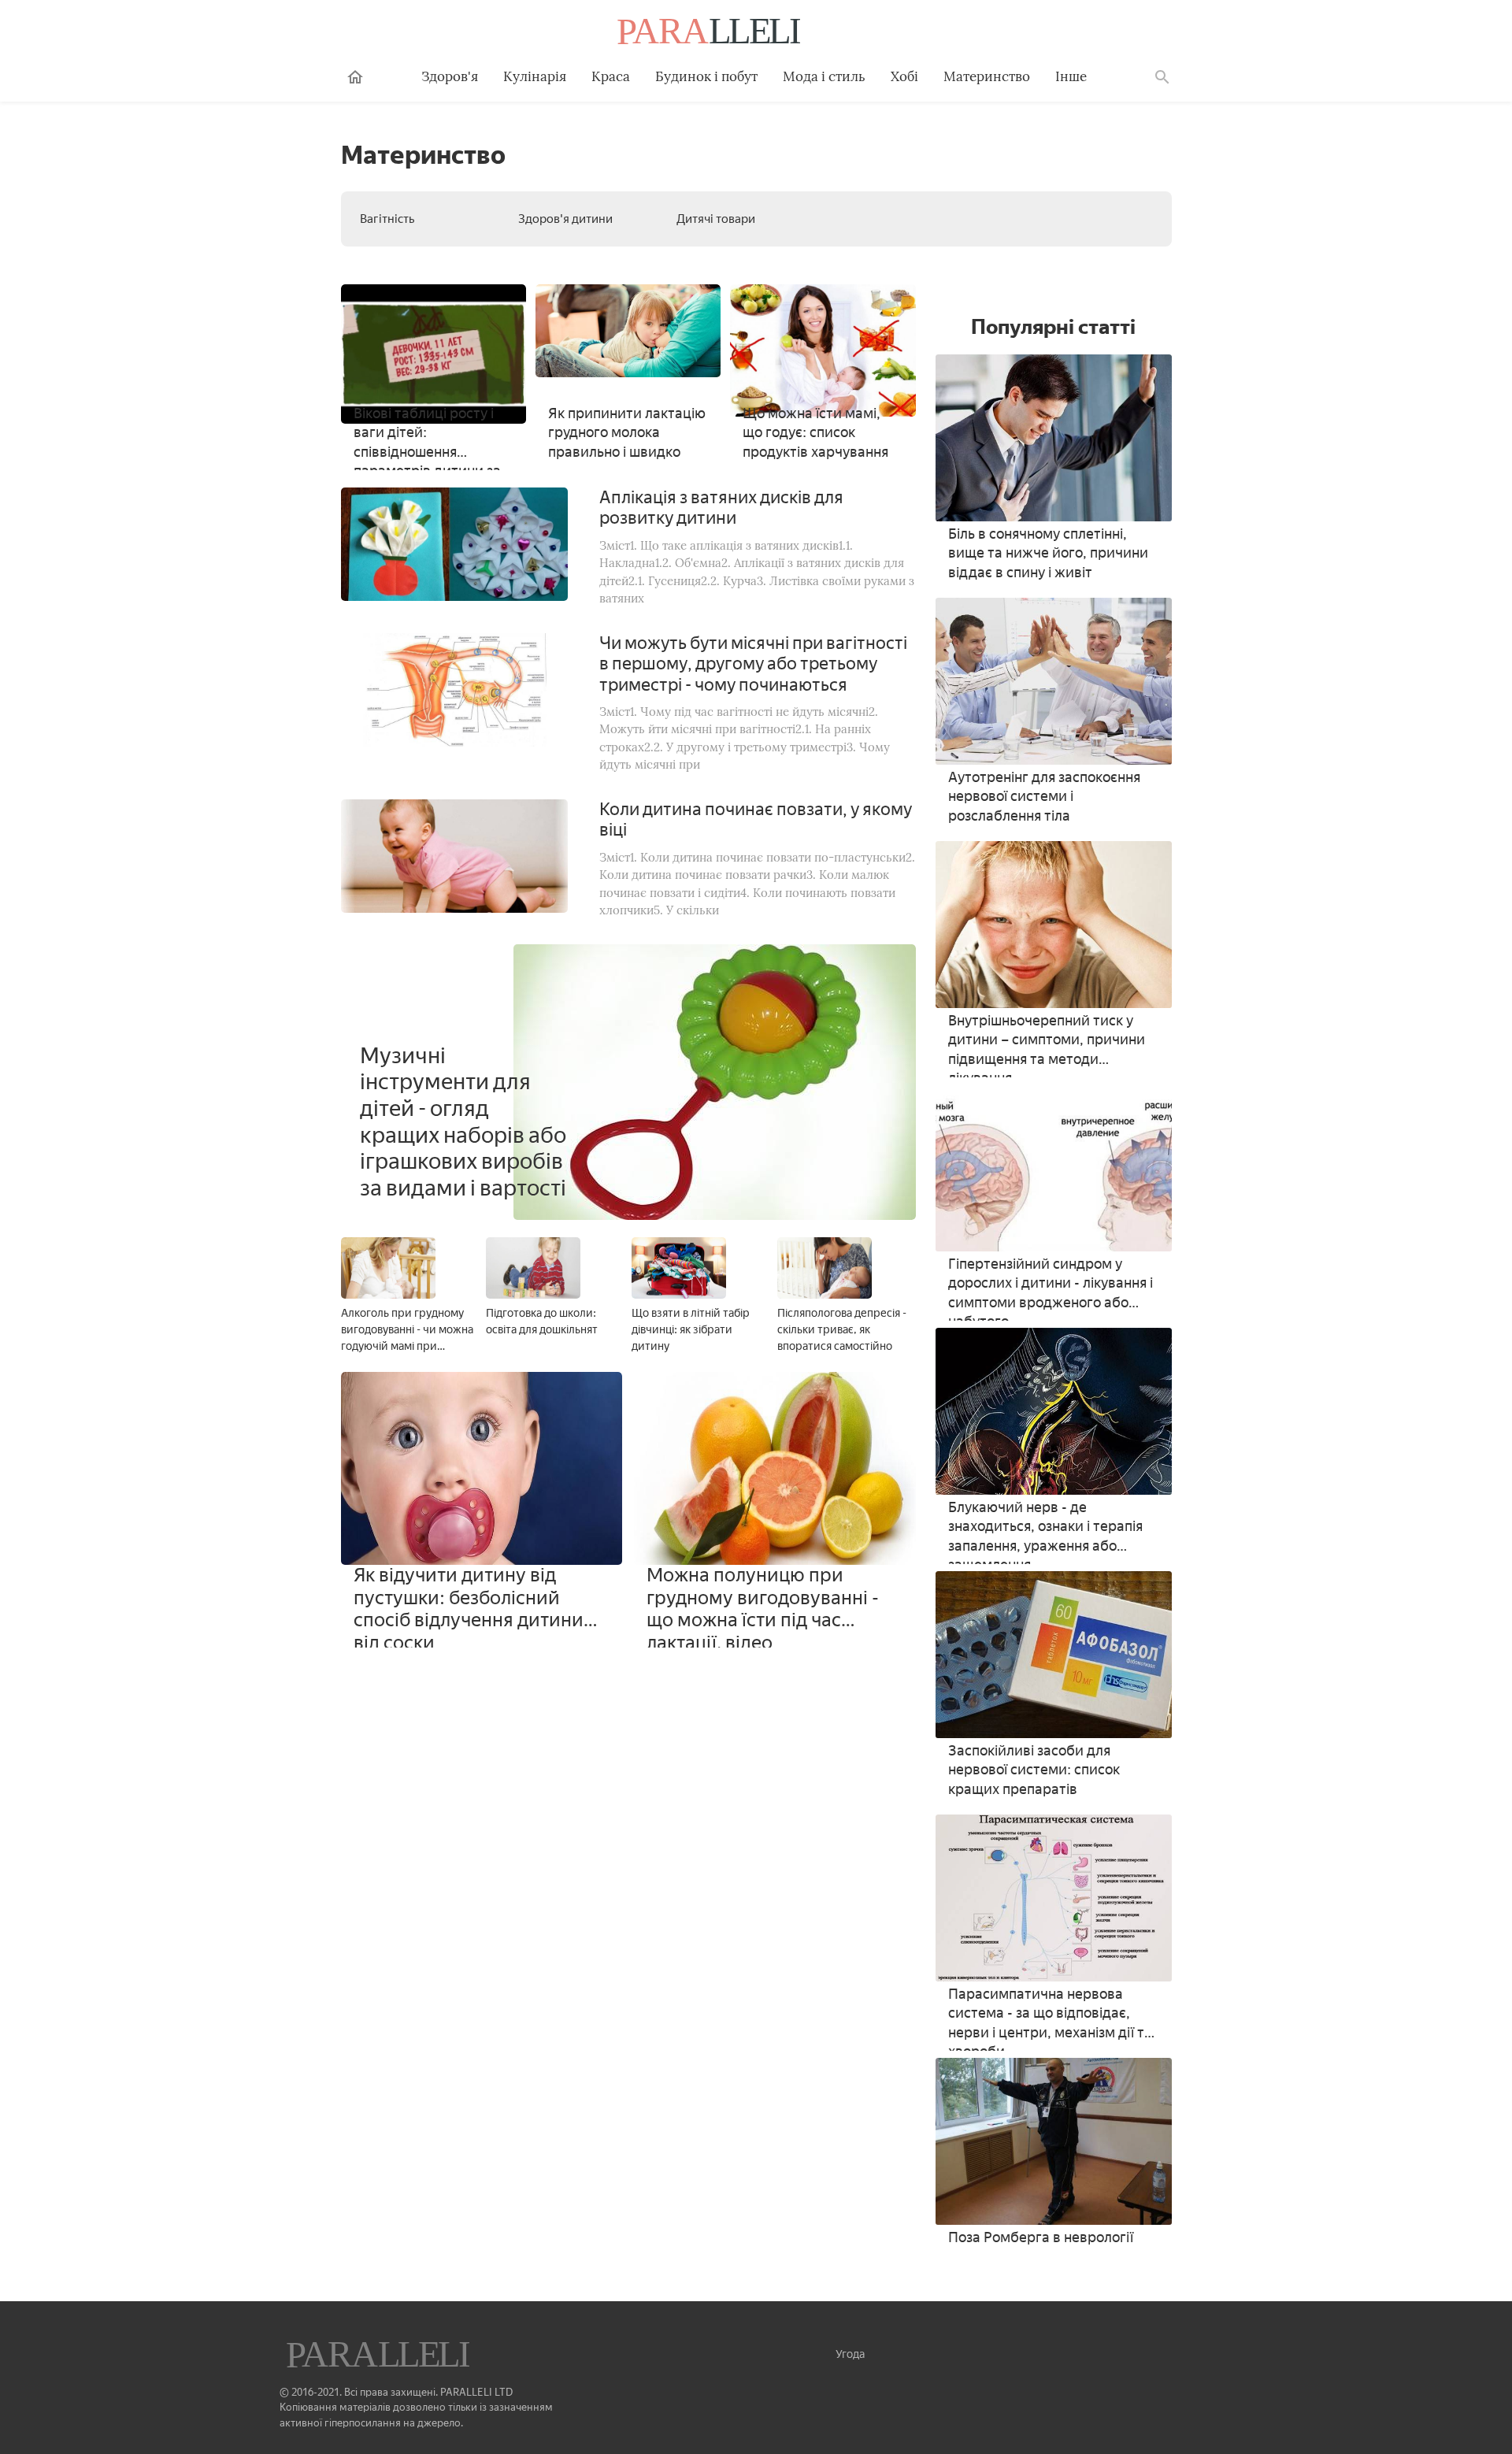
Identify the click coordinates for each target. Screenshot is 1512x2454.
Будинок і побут (706, 76)
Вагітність (387, 219)
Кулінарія (535, 76)
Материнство (987, 76)
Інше (1071, 76)
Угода (850, 2354)
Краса (611, 76)
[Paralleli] (710, 33)
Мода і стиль (824, 76)
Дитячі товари (716, 219)
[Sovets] (380, 2356)
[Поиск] (1162, 77)
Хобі (904, 76)
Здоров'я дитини (565, 219)
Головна (355, 77)
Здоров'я (450, 76)
